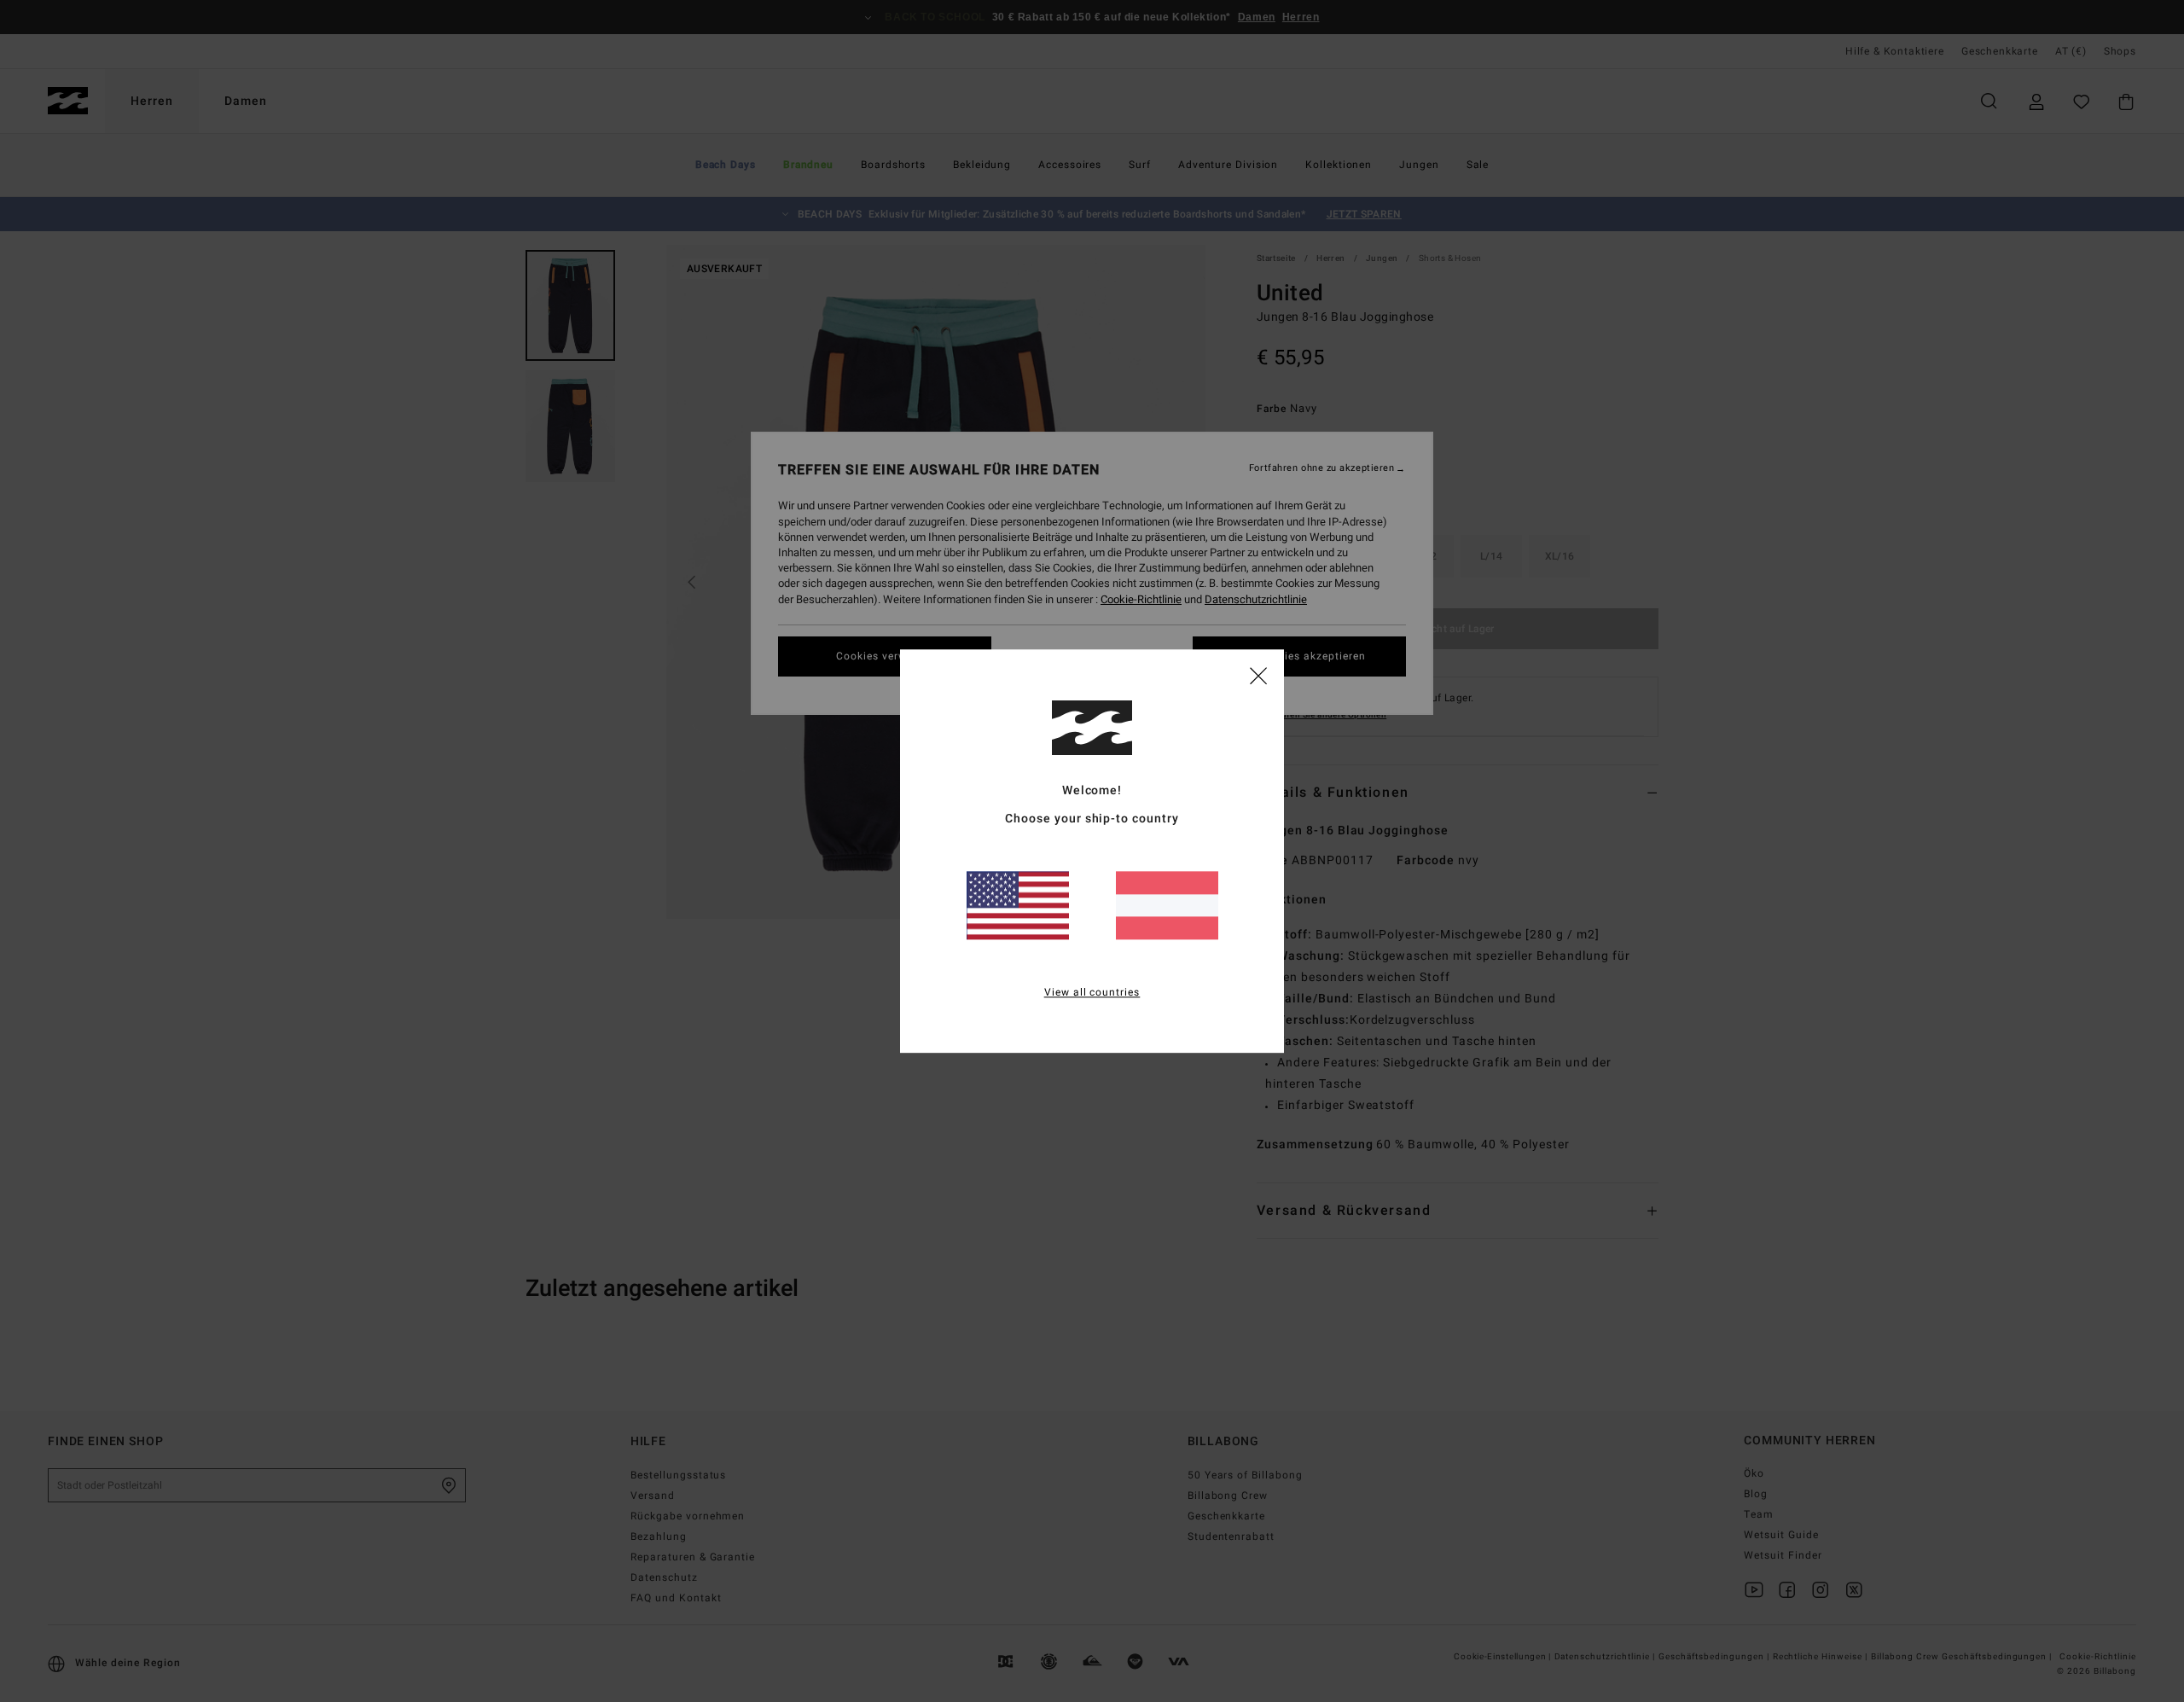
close (1258, 675)
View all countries (1092, 992)
